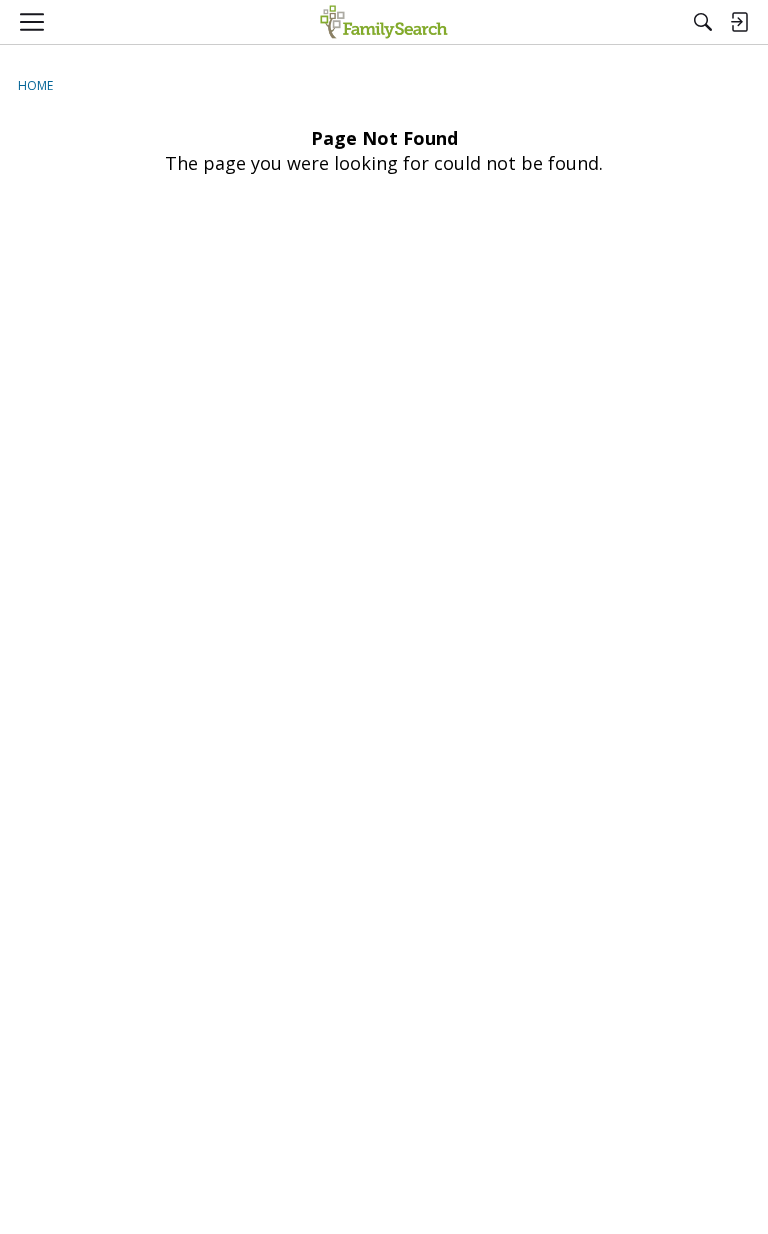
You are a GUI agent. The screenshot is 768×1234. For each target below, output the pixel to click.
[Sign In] (739, 22)
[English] (383, 22)
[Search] (703, 22)
